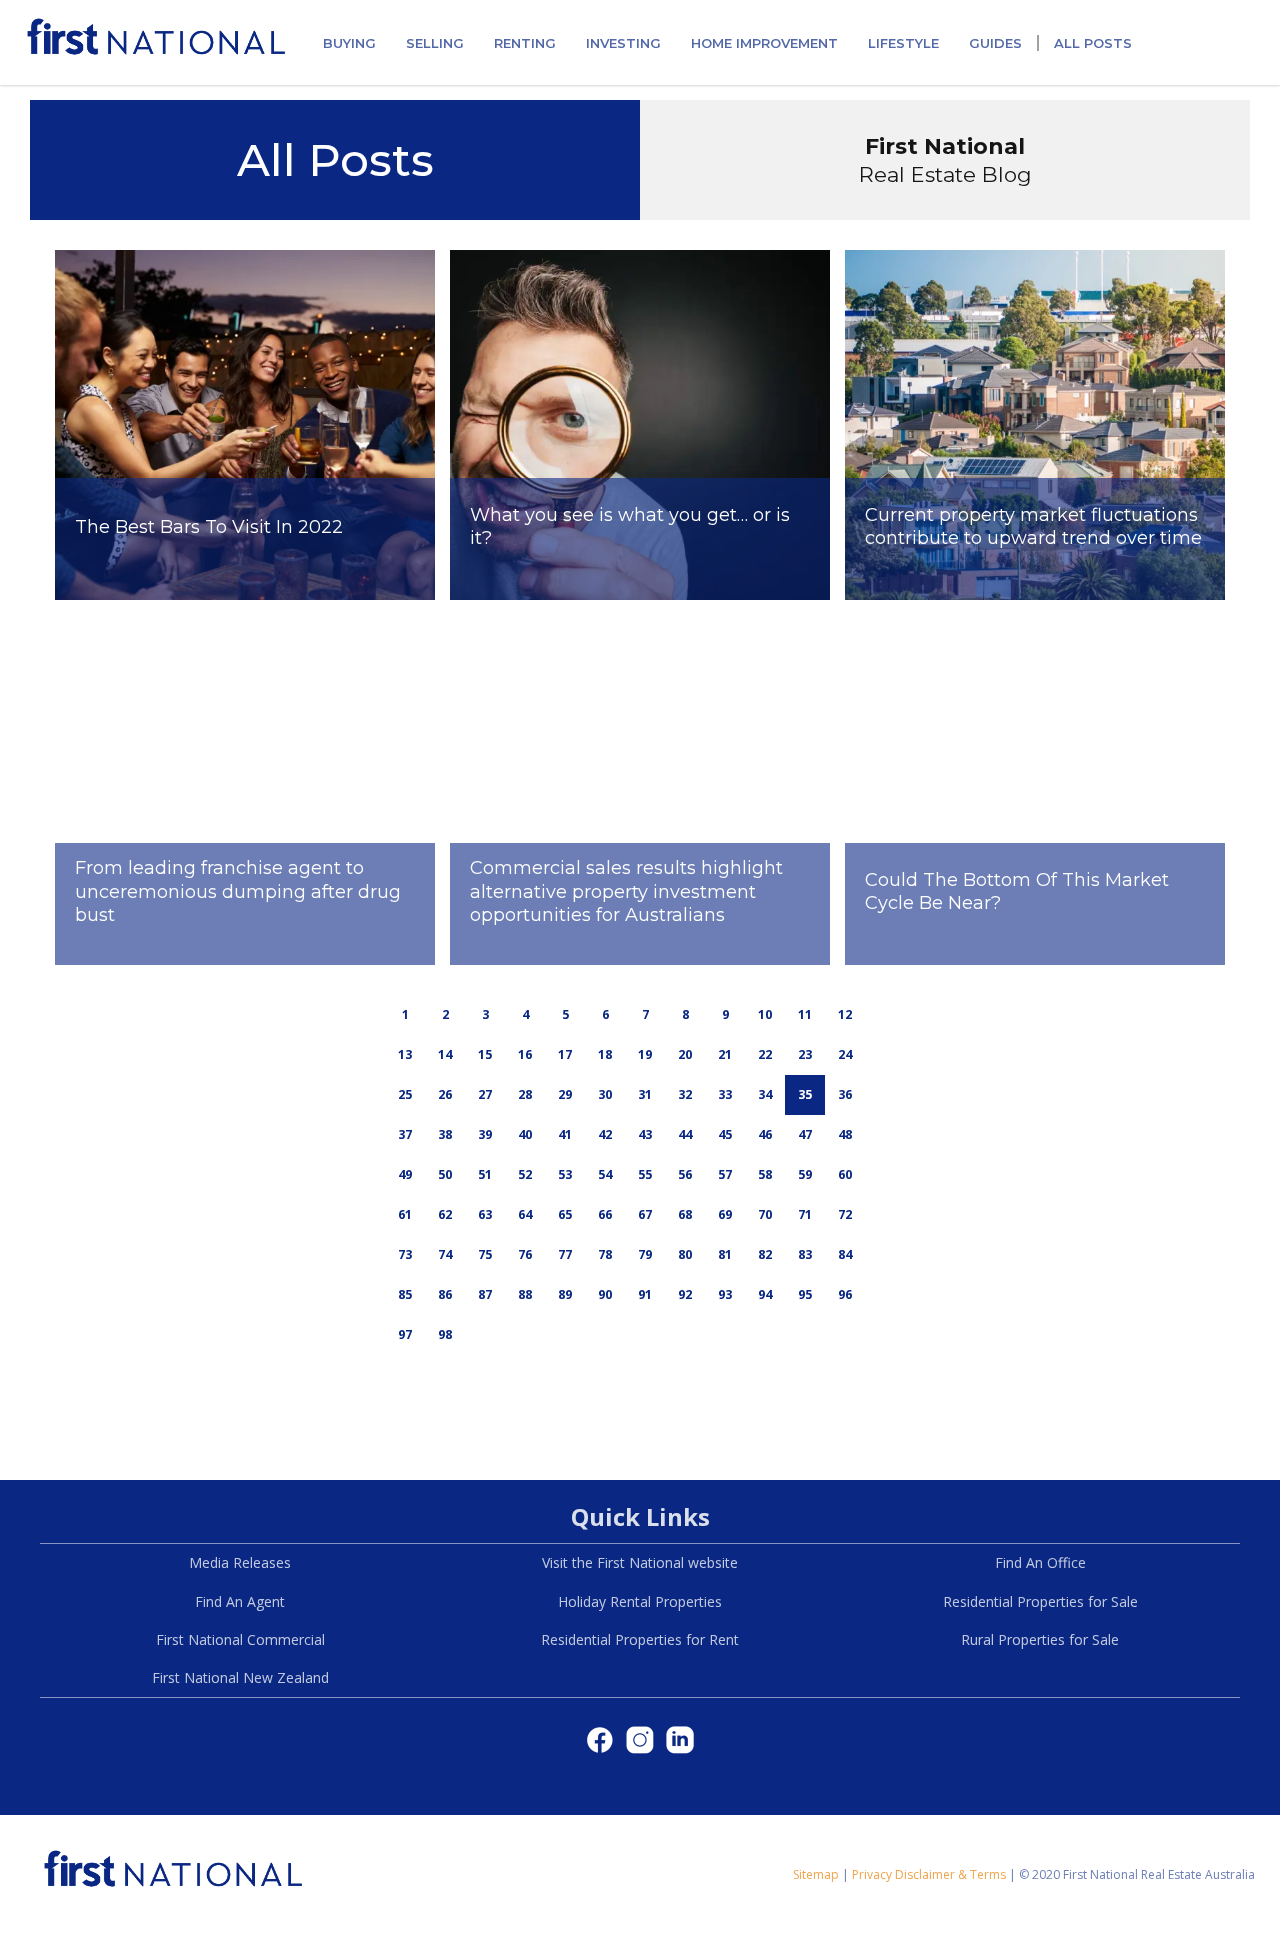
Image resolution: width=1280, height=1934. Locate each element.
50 (445, 1174)
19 (645, 1054)
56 (685, 1174)
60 (845, 1174)
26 (445, 1094)
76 (525, 1254)
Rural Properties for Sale (1040, 1639)
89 (565, 1294)
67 (645, 1214)
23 (805, 1054)
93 (725, 1294)
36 (845, 1094)
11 (805, 1014)
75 (485, 1254)
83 (805, 1254)
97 (405, 1334)
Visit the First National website (640, 1562)
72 (845, 1214)
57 (725, 1174)
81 (725, 1254)
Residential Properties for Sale (1040, 1601)
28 (525, 1094)
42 (605, 1134)
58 (765, 1174)
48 (845, 1134)
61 (405, 1214)
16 (525, 1054)
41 (565, 1134)
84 (845, 1254)
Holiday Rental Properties (640, 1601)
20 (685, 1054)
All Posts (1093, 43)
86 (445, 1294)
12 (845, 1014)
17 (565, 1054)
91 (645, 1294)
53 (565, 1174)
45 (725, 1134)
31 (645, 1094)
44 (685, 1134)
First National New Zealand (240, 1677)
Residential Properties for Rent (640, 1639)
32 (685, 1094)
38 (445, 1134)
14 (445, 1054)
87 (485, 1294)
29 (565, 1094)
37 (405, 1134)
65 (565, 1214)
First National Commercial (240, 1639)
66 (605, 1214)
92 (685, 1294)
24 (845, 1054)
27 (485, 1094)
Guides (995, 43)
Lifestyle (903, 43)
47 (805, 1134)
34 (765, 1094)
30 (605, 1094)
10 (765, 1014)
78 (605, 1254)
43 (645, 1134)
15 (485, 1054)
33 (725, 1094)
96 (845, 1294)
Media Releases (240, 1562)
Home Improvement (764, 43)
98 (445, 1334)
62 (445, 1214)
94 (765, 1294)
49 (405, 1174)
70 (765, 1214)
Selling (435, 43)
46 (765, 1134)
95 (805, 1294)
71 (805, 1214)
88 (525, 1294)
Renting (525, 43)
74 (445, 1254)
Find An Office (1040, 1562)
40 (525, 1134)
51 (485, 1174)
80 (685, 1254)
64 (525, 1214)
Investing (623, 43)
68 (685, 1214)
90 (605, 1294)
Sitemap (816, 1874)
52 (525, 1174)
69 (725, 1214)
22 (765, 1054)
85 (405, 1294)
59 (805, 1174)
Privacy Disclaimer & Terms (929, 1874)
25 (405, 1094)
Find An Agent (240, 1601)
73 (405, 1254)
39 (485, 1134)
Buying (349, 43)
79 (645, 1254)
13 (405, 1054)
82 (765, 1254)
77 (565, 1254)
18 (605, 1054)
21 (725, 1054)
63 (485, 1214)
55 (645, 1174)
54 (605, 1174)
